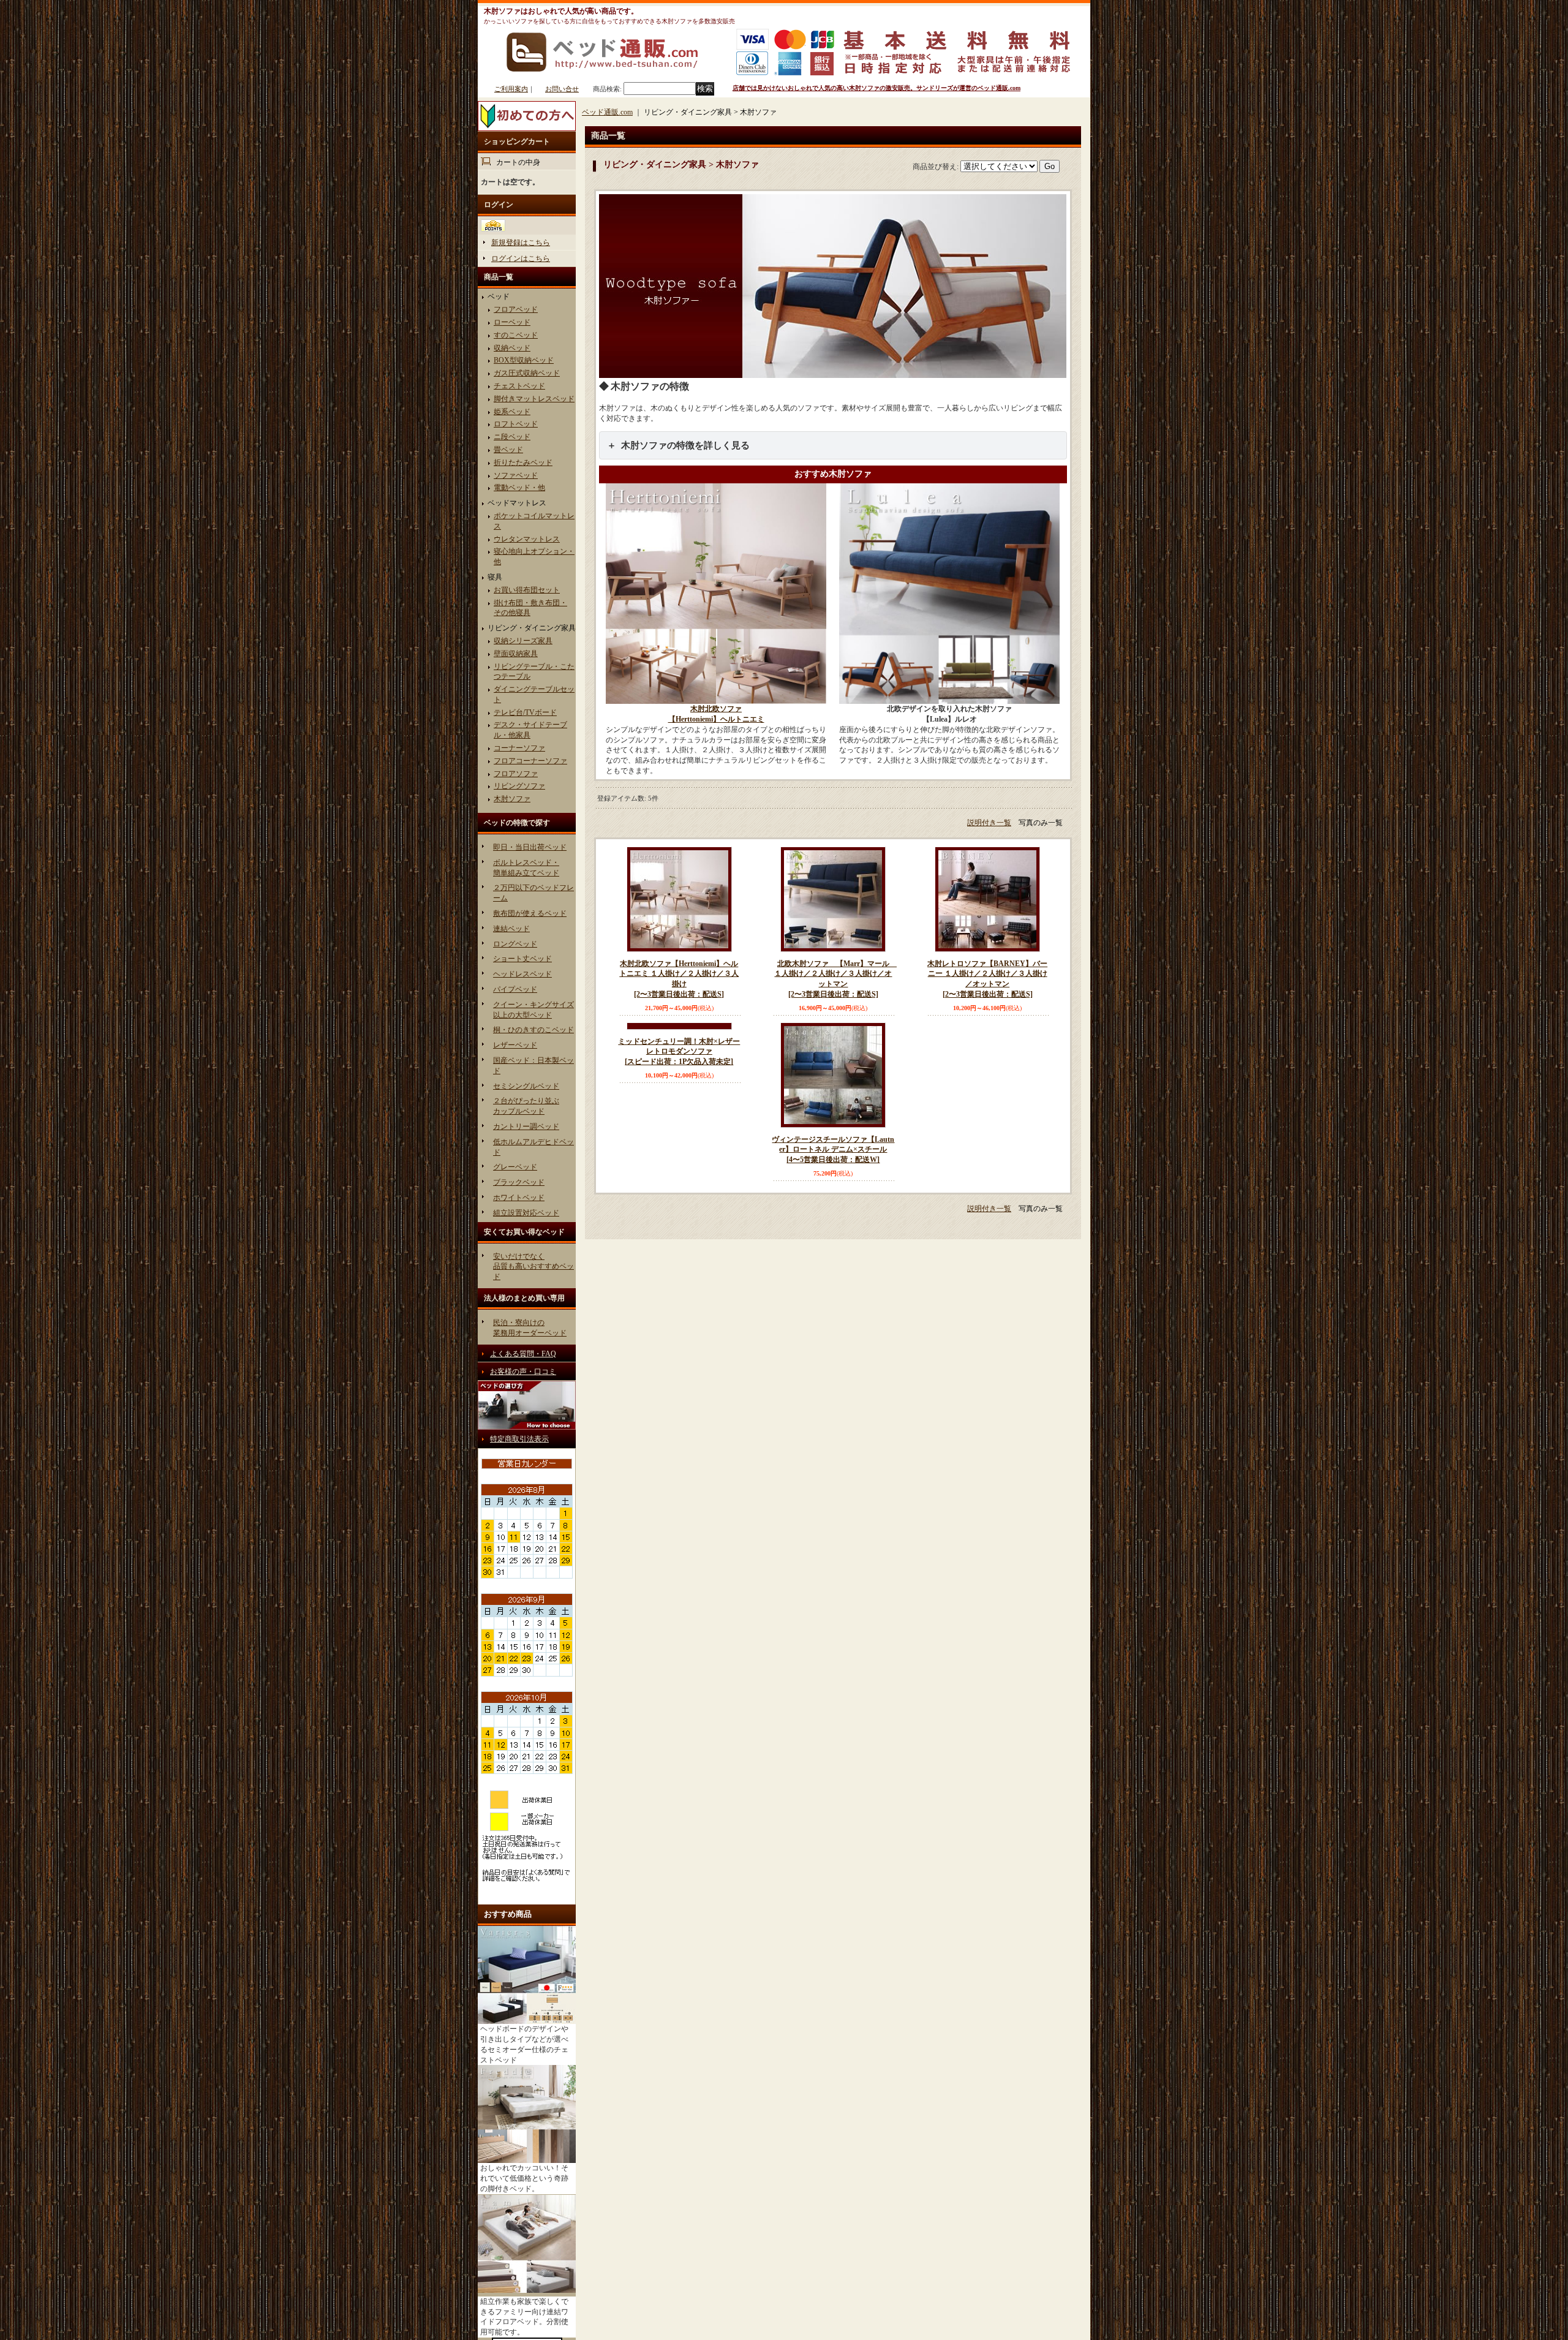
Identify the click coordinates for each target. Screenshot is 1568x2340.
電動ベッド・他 (519, 488)
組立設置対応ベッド (526, 1213)
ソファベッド (516, 475)
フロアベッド (516, 309)
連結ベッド (511, 929)
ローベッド (512, 322)
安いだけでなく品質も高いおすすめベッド (533, 1267)
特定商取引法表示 (519, 1439)
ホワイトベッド (519, 1198)
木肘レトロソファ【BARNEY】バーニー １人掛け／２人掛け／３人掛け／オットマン (987, 979)
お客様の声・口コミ (523, 1372)
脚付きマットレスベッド (534, 399)
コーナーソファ (519, 748)
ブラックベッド (519, 1182)
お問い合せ (562, 89)
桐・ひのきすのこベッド (533, 1030)
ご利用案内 (511, 89)
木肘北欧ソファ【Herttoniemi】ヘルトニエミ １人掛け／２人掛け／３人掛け (679, 979)
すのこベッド (516, 335)
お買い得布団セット (527, 590)
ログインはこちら (521, 259)
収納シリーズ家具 (523, 641)
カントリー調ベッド (526, 1127)
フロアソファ (516, 774)
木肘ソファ (512, 799)
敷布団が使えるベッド (530, 913)
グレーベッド (515, 1167)
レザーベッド (515, 1045)
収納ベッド (512, 348)
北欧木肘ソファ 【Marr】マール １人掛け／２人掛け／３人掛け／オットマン (835, 979)
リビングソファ (519, 786)
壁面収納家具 (516, 654)
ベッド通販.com (607, 112)
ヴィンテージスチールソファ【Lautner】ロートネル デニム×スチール (833, 1150)
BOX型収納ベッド (524, 360)
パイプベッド (515, 989)
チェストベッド (519, 386)
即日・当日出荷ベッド (530, 847)
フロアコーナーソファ (530, 761)
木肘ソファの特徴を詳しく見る (685, 445)
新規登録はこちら (521, 243)
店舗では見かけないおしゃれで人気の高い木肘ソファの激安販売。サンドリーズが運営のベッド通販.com (876, 88)
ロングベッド (515, 944)
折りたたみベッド (523, 462)
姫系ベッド (512, 412)
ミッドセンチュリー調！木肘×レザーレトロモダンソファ (679, 1150)
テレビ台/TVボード (525, 712)
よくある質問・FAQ (523, 1354)
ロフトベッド (516, 424)
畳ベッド (508, 450)
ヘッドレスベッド (522, 974)
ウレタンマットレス (527, 539)
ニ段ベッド (512, 437)
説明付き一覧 (989, 823)
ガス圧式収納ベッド (527, 373)
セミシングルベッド (526, 1086)
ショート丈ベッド (522, 959)
